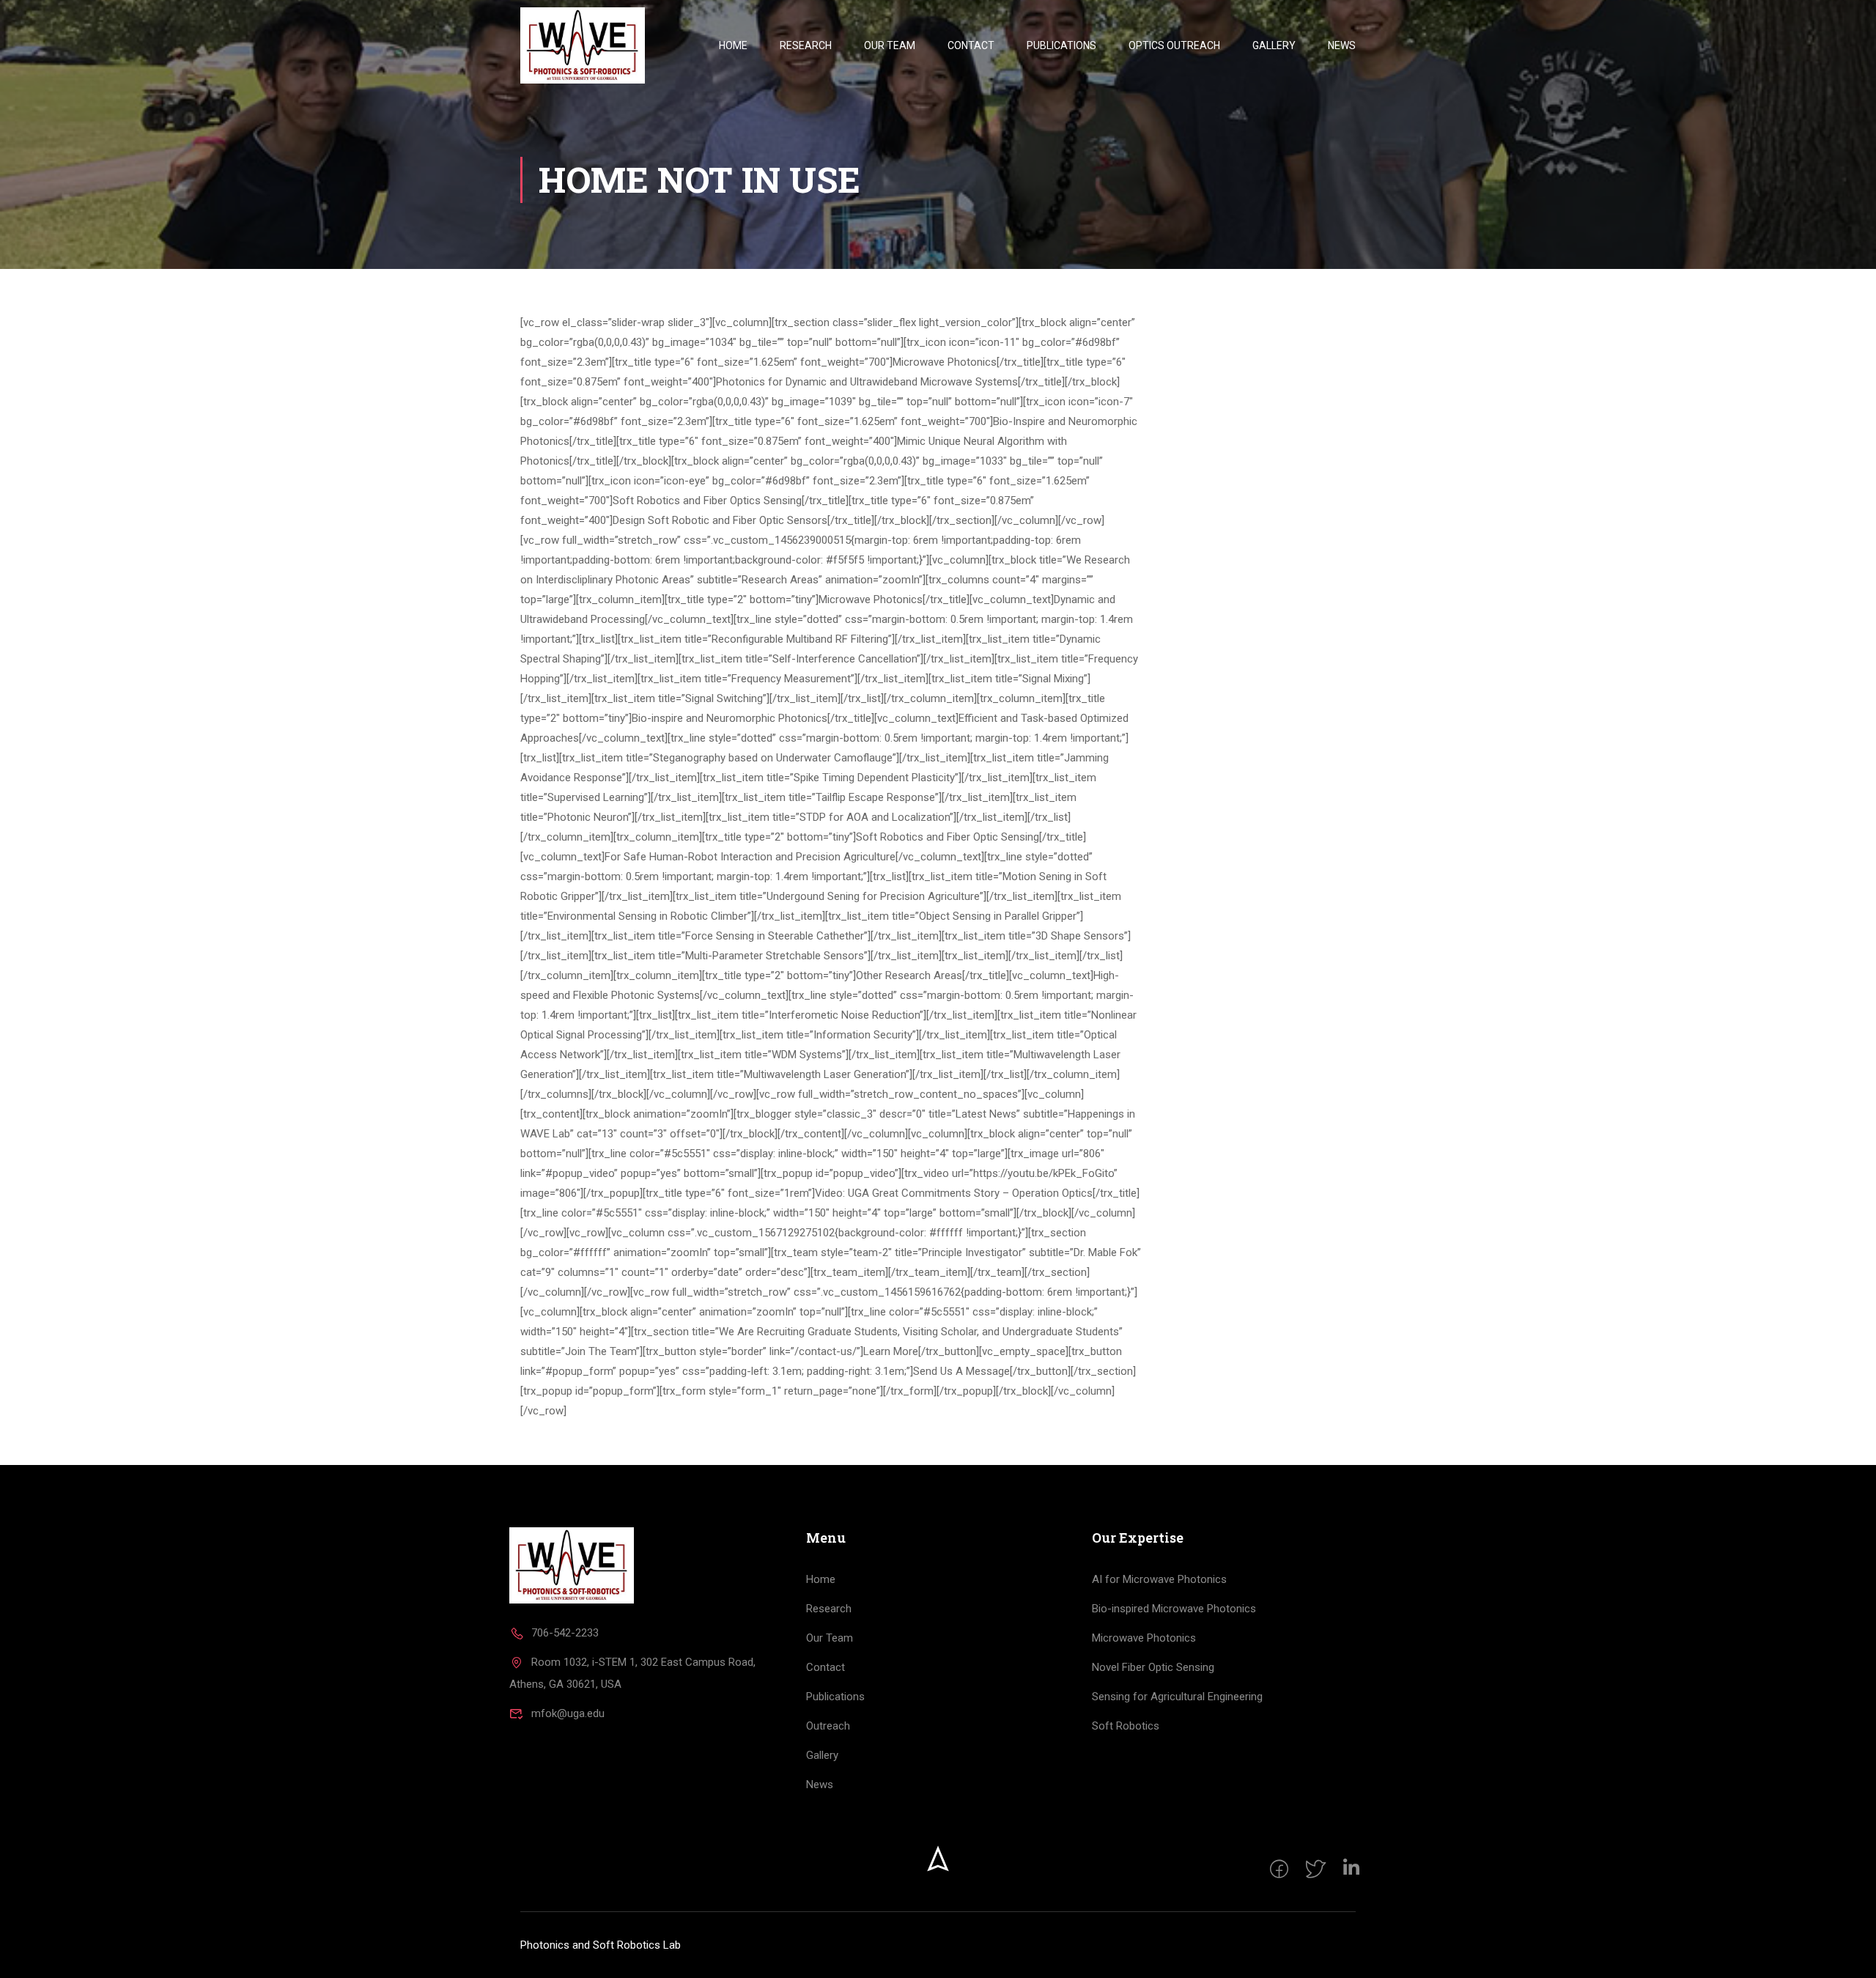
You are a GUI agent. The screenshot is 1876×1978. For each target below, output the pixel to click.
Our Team (890, 45)
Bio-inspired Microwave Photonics (1174, 1609)
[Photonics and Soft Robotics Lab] (572, 1565)
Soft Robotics (1126, 1726)
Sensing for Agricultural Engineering (1177, 1697)
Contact (971, 45)
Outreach (828, 1726)
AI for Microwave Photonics (1159, 1579)
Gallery (1274, 45)
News (1342, 45)
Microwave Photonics (1144, 1638)
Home (733, 45)
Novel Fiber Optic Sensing (1153, 1667)
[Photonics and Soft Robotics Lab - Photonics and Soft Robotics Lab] (583, 45)
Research (806, 45)
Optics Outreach (1174, 45)
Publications (1061, 45)
